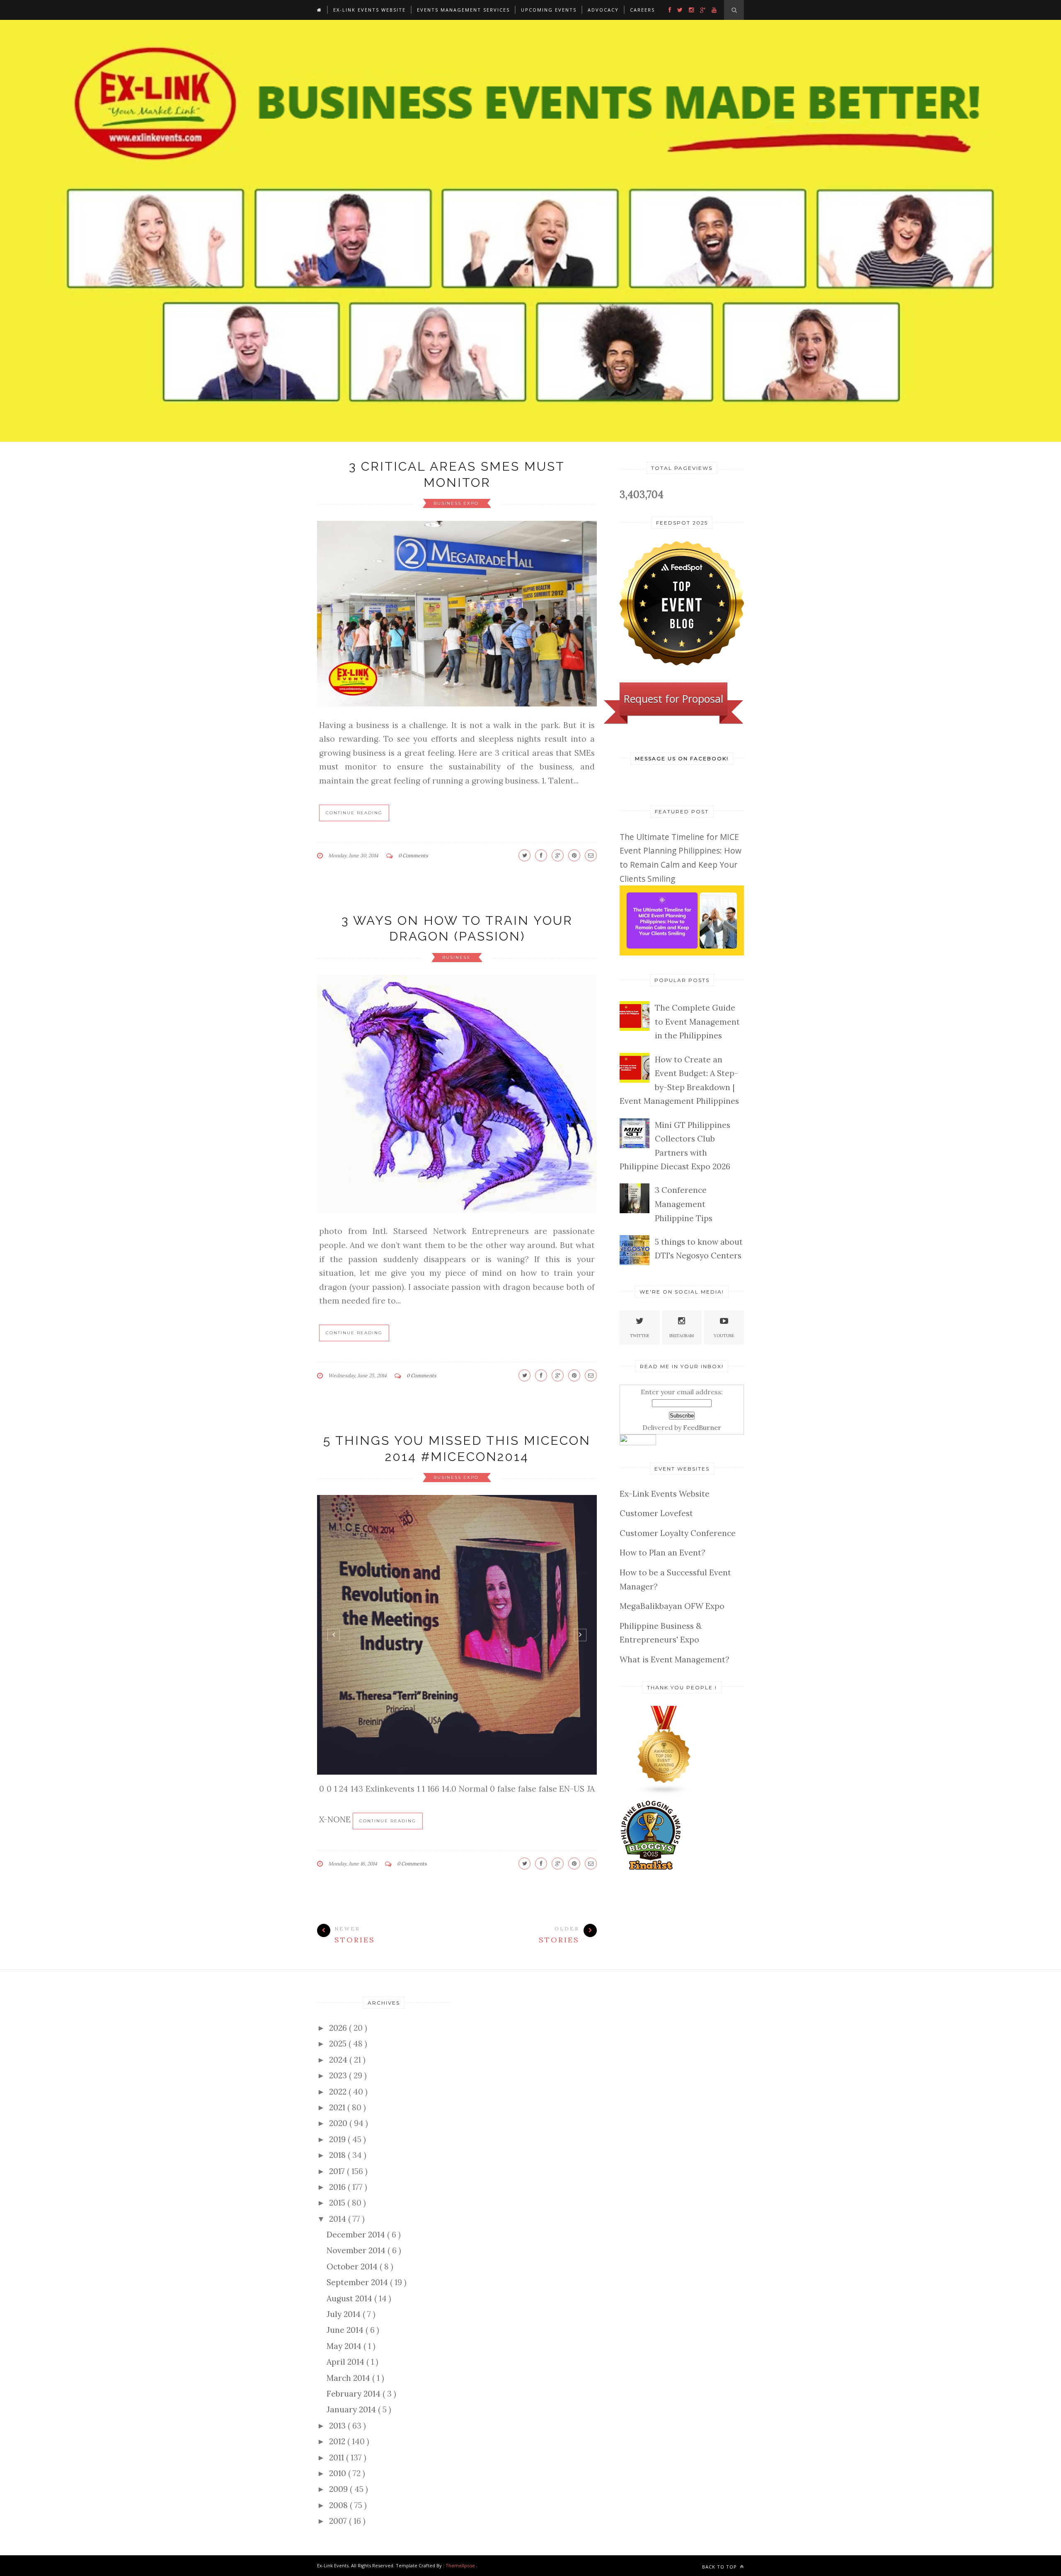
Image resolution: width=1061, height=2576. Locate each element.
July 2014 (345, 2314)
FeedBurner (702, 1427)
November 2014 (357, 2250)
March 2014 (349, 2378)
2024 (339, 2060)
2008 (339, 2505)
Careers (642, 10)
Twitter (640, 1336)
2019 (338, 2139)
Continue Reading (354, 813)
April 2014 (346, 2362)
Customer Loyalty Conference (678, 1533)
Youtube (724, 1336)
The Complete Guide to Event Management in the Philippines (697, 1022)
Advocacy (603, 10)
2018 (338, 2155)
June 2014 (346, 2330)
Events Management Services (463, 10)
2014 (339, 2219)
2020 (339, 2123)
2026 (339, 2028)
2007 (339, 2521)
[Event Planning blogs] (664, 1792)
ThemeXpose (460, 2565)
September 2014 (358, 2282)
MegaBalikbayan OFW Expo (672, 1606)
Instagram (682, 1336)
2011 (338, 2457)
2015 (338, 2203)
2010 (339, 2473)
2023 (339, 2075)
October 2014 (353, 2266)
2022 (339, 2092)
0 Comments (413, 855)
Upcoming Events (549, 10)
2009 (339, 2489)
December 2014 (357, 2235)
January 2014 (352, 2409)
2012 (338, 2441)
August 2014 (350, 2298)
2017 (338, 2171)
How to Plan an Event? (663, 1553)
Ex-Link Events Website (369, 10)
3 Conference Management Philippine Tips (684, 1204)
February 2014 (355, 2394)
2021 (338, 2107)
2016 (338, 2187)
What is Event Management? (675, 1659)
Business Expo (457, 503)
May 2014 (345, 2346)
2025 (339, 2044)
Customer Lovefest (656, 1513)
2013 (338, 2426)
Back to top (720, 2567)
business (457, 957)
